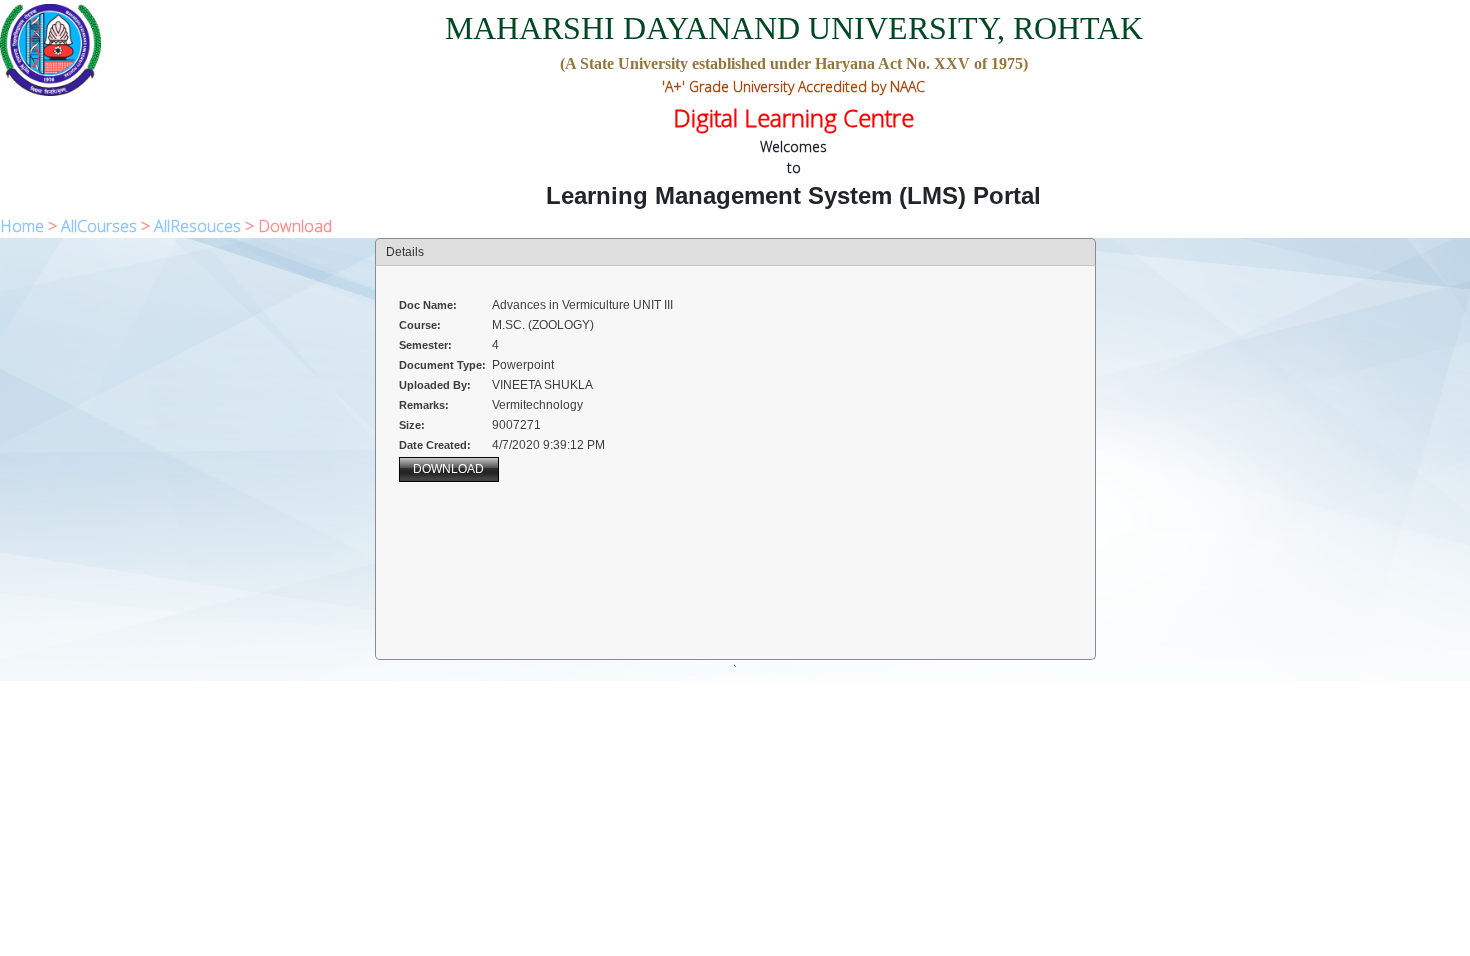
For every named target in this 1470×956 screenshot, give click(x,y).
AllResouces (197, 226)
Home (22, 226)
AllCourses (99, 226)
